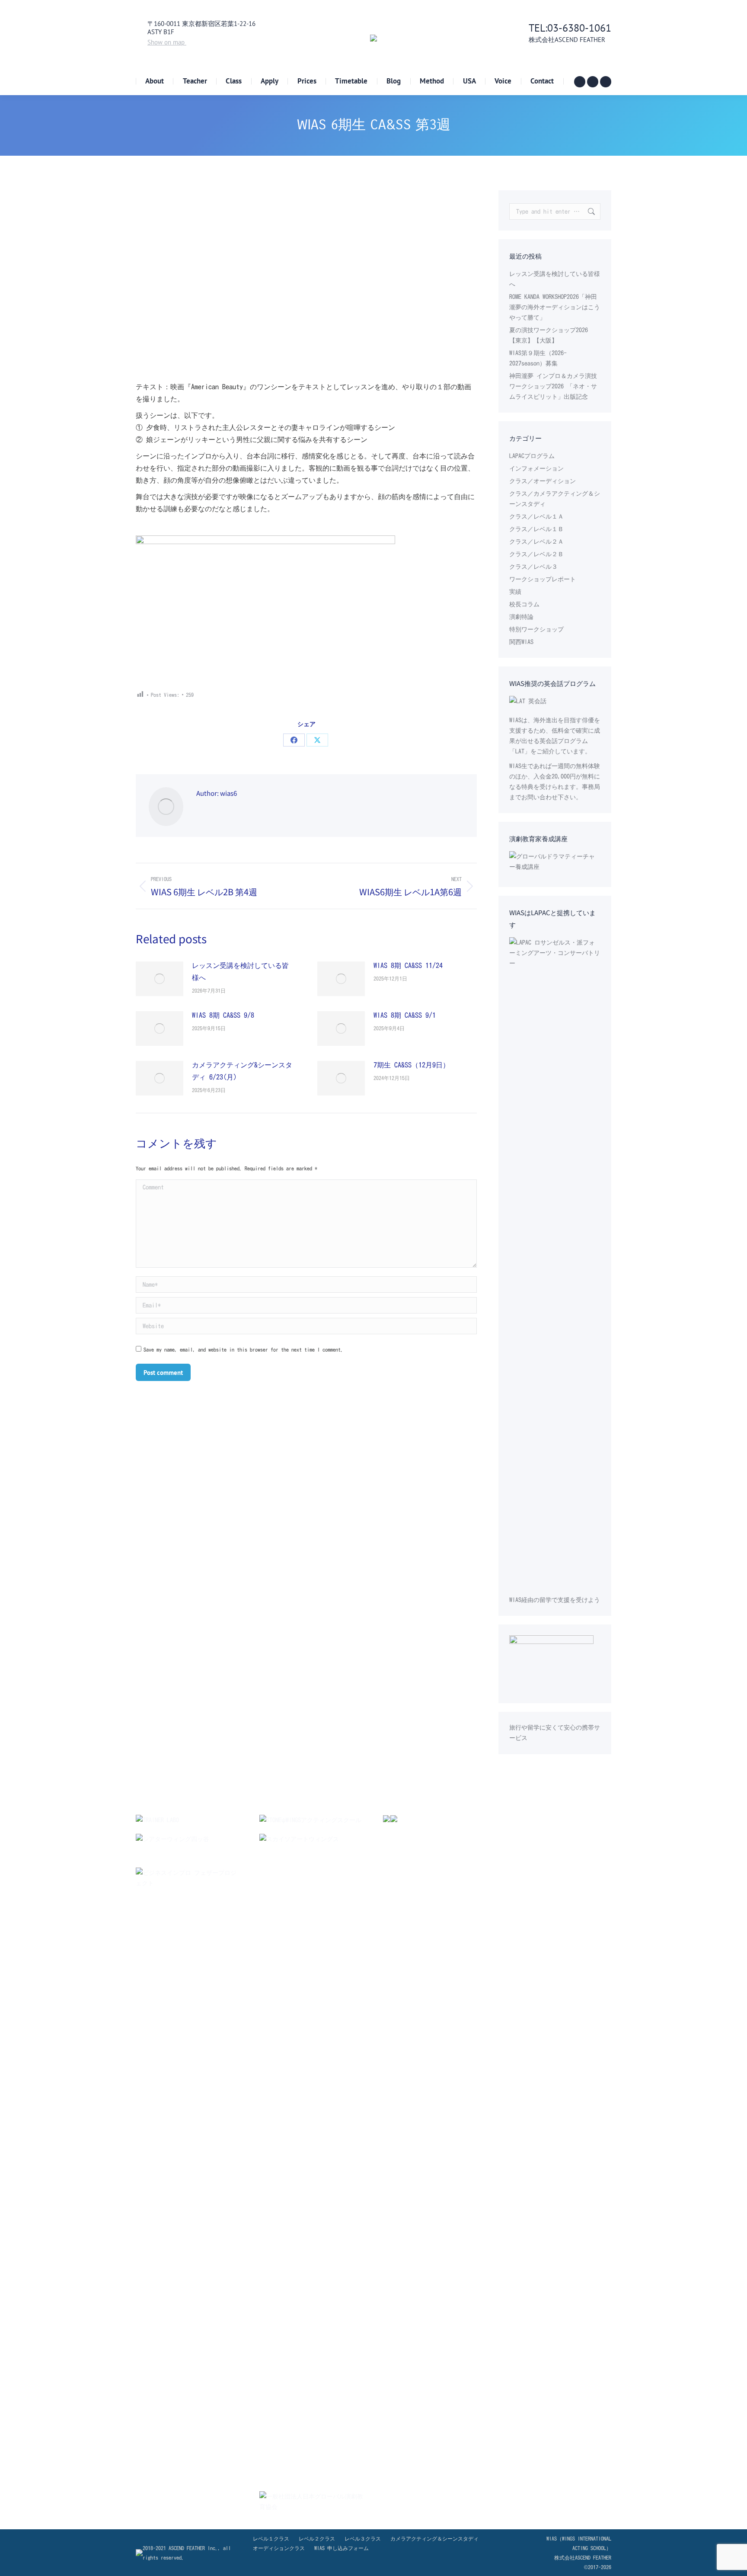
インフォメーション (536, 468)
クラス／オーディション (543, 481)
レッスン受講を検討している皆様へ (240, 971)
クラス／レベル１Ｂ (536, 529)
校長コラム (524, 604)
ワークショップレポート (543, 579)
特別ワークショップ (536, 629)
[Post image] (160, 979)
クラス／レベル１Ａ (536, 516)
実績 (515, 592)
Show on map (167, 42)
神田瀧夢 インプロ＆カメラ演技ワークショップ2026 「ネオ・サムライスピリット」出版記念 (553, 386)
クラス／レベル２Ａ (536, 541)
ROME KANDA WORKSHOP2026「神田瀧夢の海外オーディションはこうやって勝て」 (555, 307)
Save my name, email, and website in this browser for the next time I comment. (243, 1349)
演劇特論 (521, 617)
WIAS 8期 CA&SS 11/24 (408, 965)
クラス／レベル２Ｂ (536, 554)
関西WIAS (521, 642)
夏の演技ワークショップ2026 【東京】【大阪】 (549, 335)
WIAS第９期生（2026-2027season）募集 (538, 358)
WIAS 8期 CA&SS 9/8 (223, 1015)
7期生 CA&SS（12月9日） (412, 1065)
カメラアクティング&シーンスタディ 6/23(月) (242, 1071)
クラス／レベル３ (533, 567)
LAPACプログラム (532, 456)
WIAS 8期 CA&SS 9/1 (405, 1015)
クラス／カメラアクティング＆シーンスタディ (555, 499)
